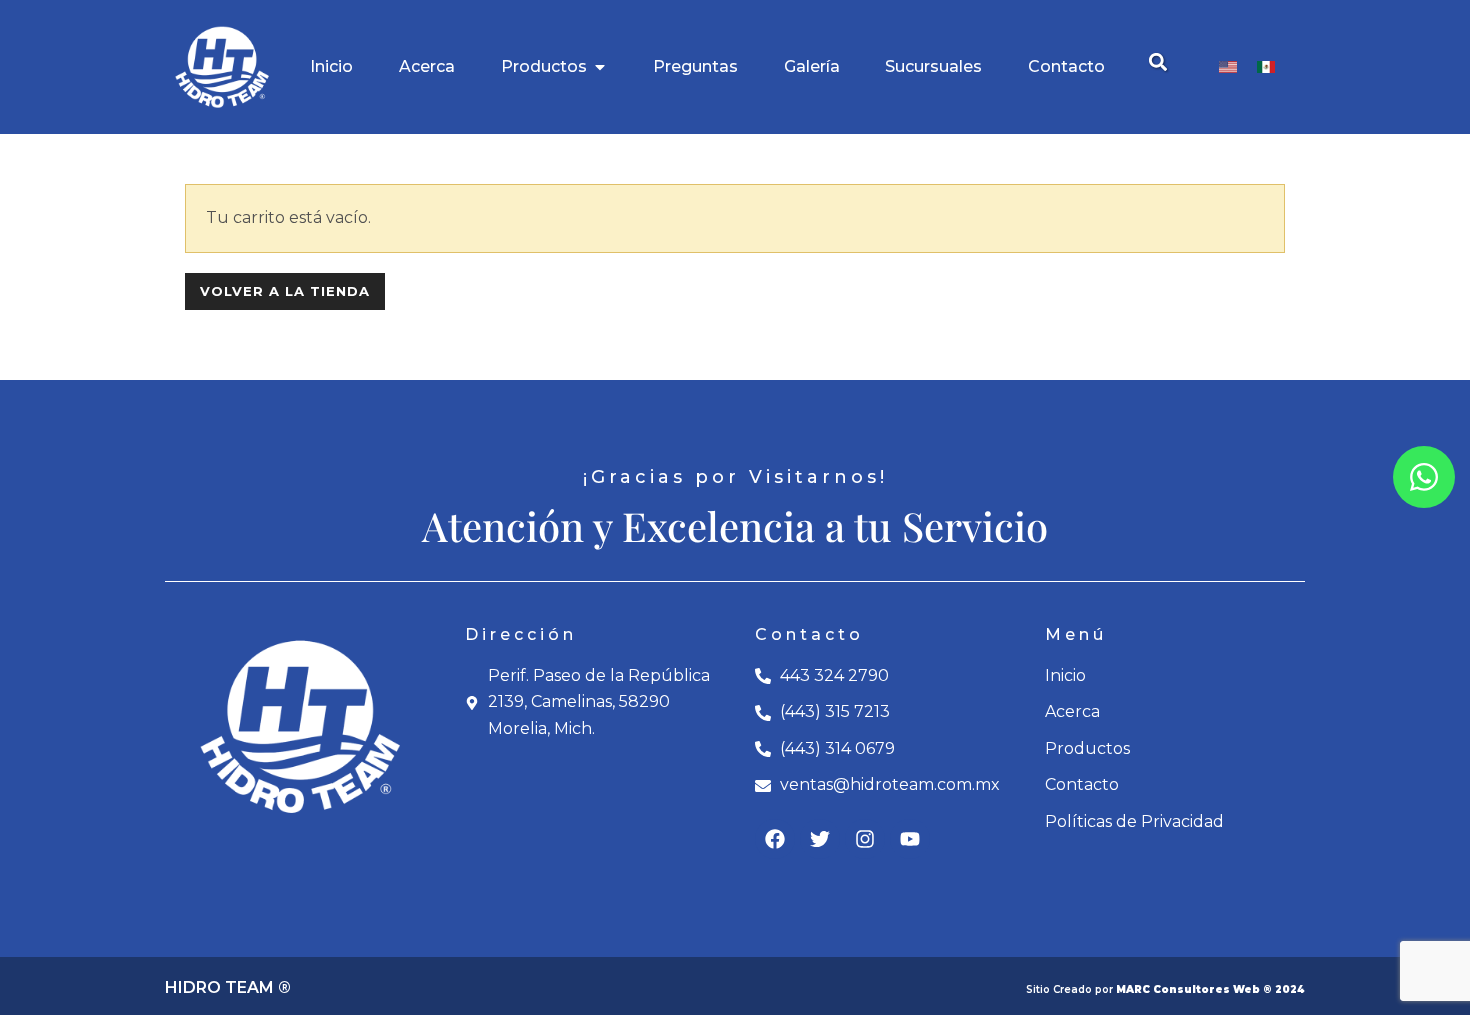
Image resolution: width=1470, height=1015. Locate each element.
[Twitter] (820, 839)
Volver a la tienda (285, 291)
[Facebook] (775, 839)
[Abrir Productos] (600, 67)
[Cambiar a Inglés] (1228, 67)
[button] (1157, 62)
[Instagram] (865, 839)
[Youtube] (910, 839)
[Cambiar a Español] (1266, 67)
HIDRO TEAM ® (228, 987)
